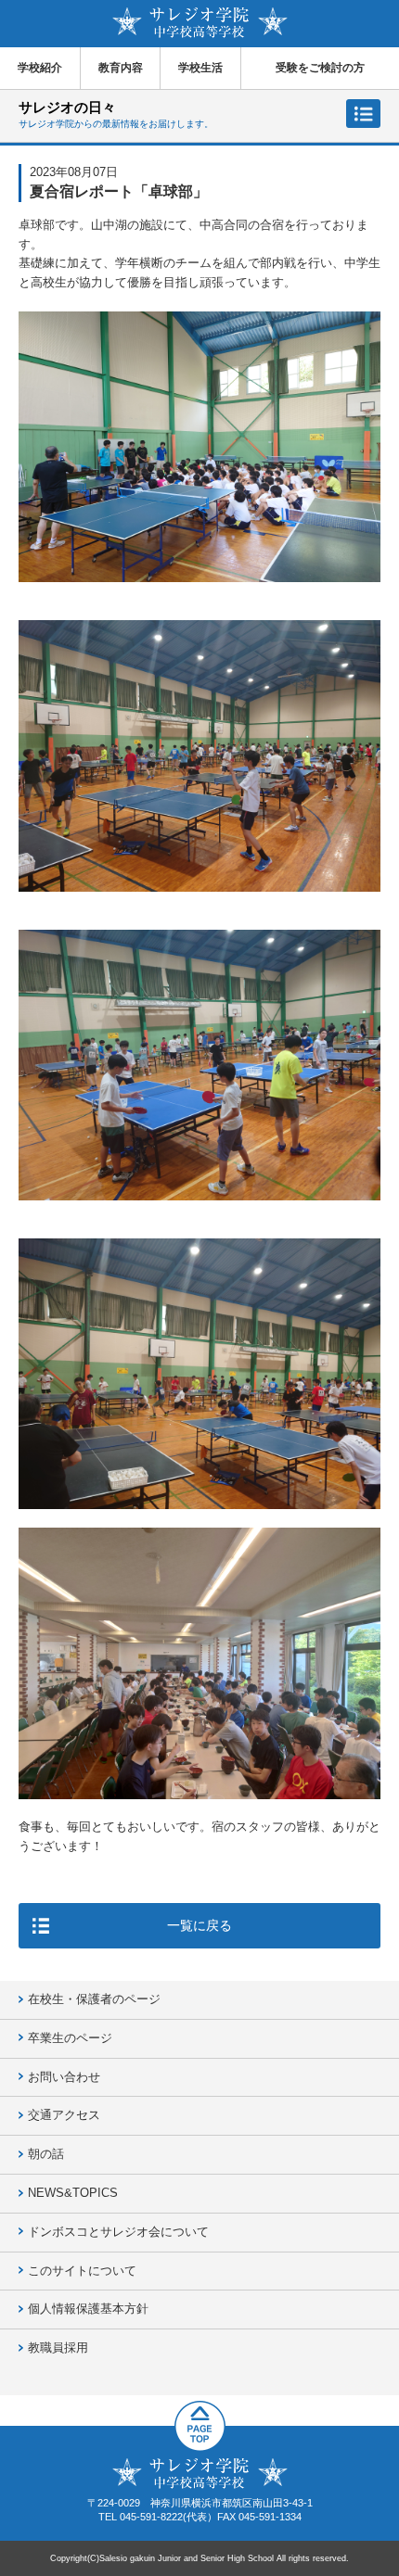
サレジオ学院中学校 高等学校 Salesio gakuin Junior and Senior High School (200, 23)
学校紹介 (40, 68)
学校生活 (200, 68)
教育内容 (121, 68)
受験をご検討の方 (320, 68)
